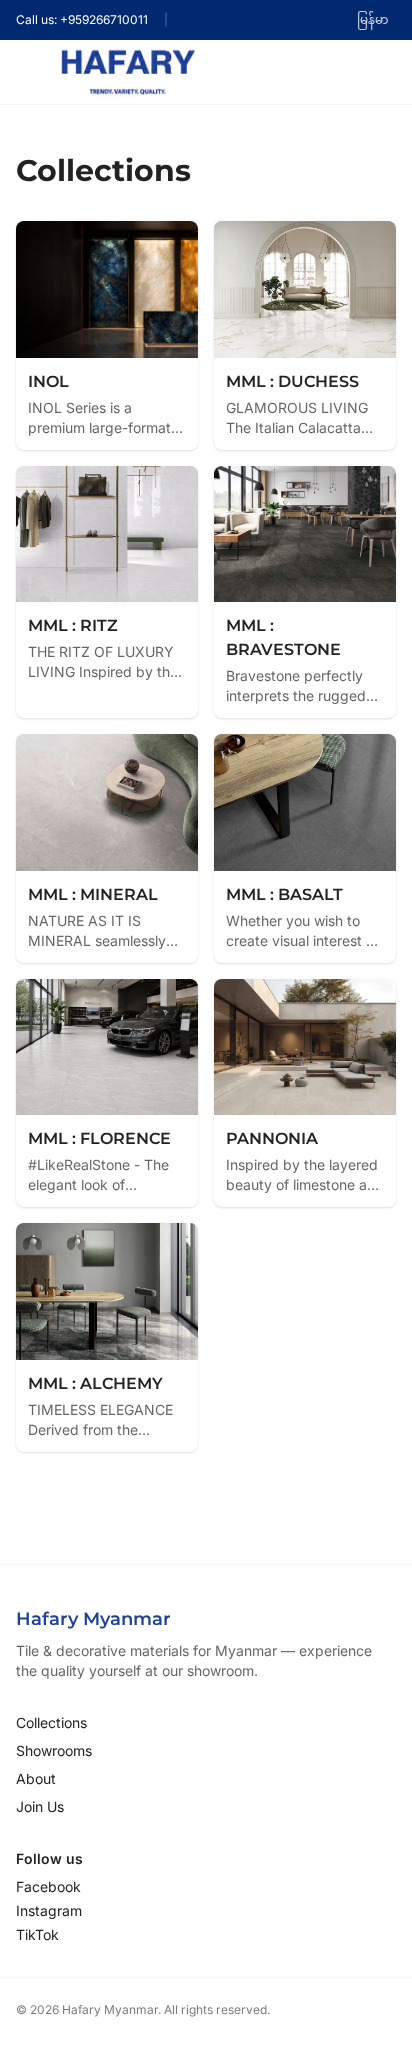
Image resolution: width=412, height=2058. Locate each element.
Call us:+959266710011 (82, 19)
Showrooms (54, 1750)
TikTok (37, 1934)
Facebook (48, 1886)
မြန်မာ (372, 19)
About (36, 1778)
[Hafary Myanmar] (128, 72)
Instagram (49, 1910)
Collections (51, 1722)
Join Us (40, 1806)
